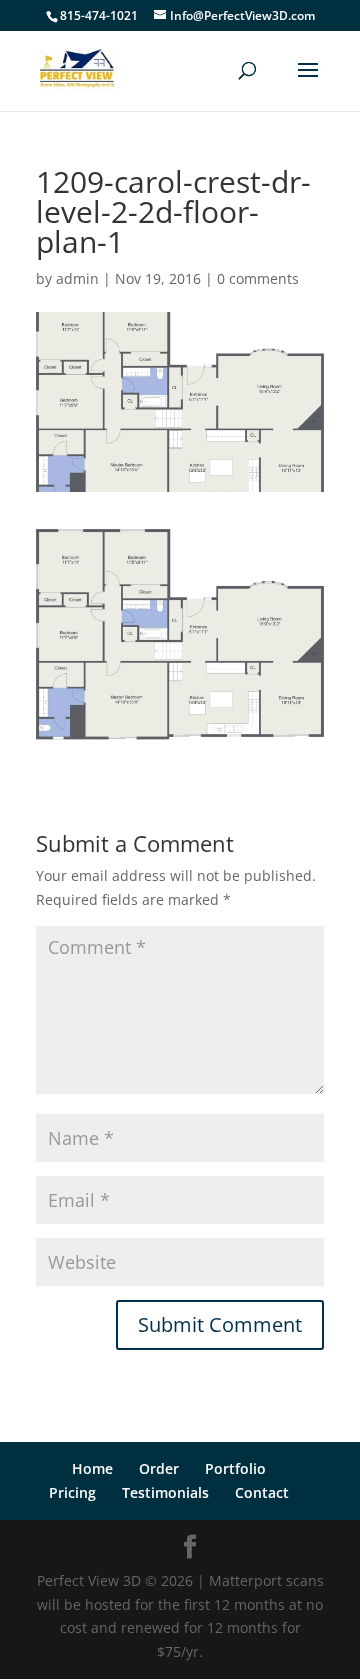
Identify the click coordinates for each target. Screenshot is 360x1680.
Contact (262, 1492)
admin (77, 278)
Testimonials (165, 1492)
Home (92, 1468)
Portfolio (235, 1468)
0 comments (258, 278)
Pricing (72, 1492)
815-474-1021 (99, 15)
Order (159, 1468)
